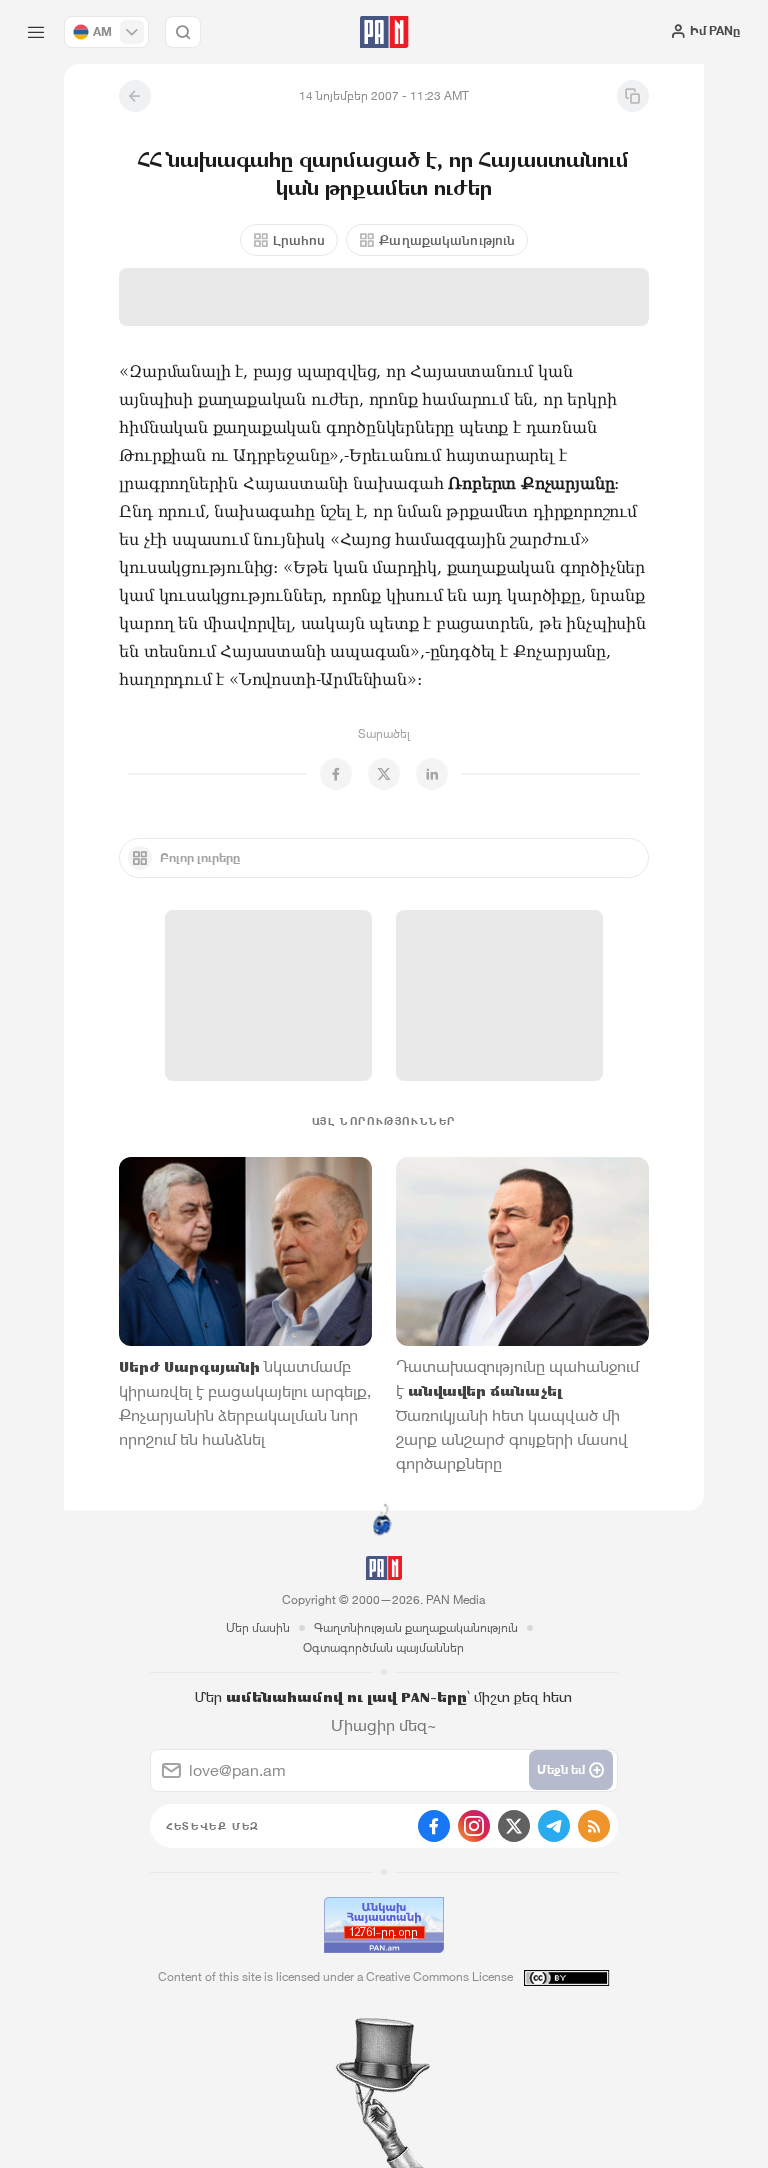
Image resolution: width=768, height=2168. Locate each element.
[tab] (488, 360)
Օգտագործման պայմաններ (383, 1647)
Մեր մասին (258, 1627)
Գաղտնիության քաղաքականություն (416, 1627)
